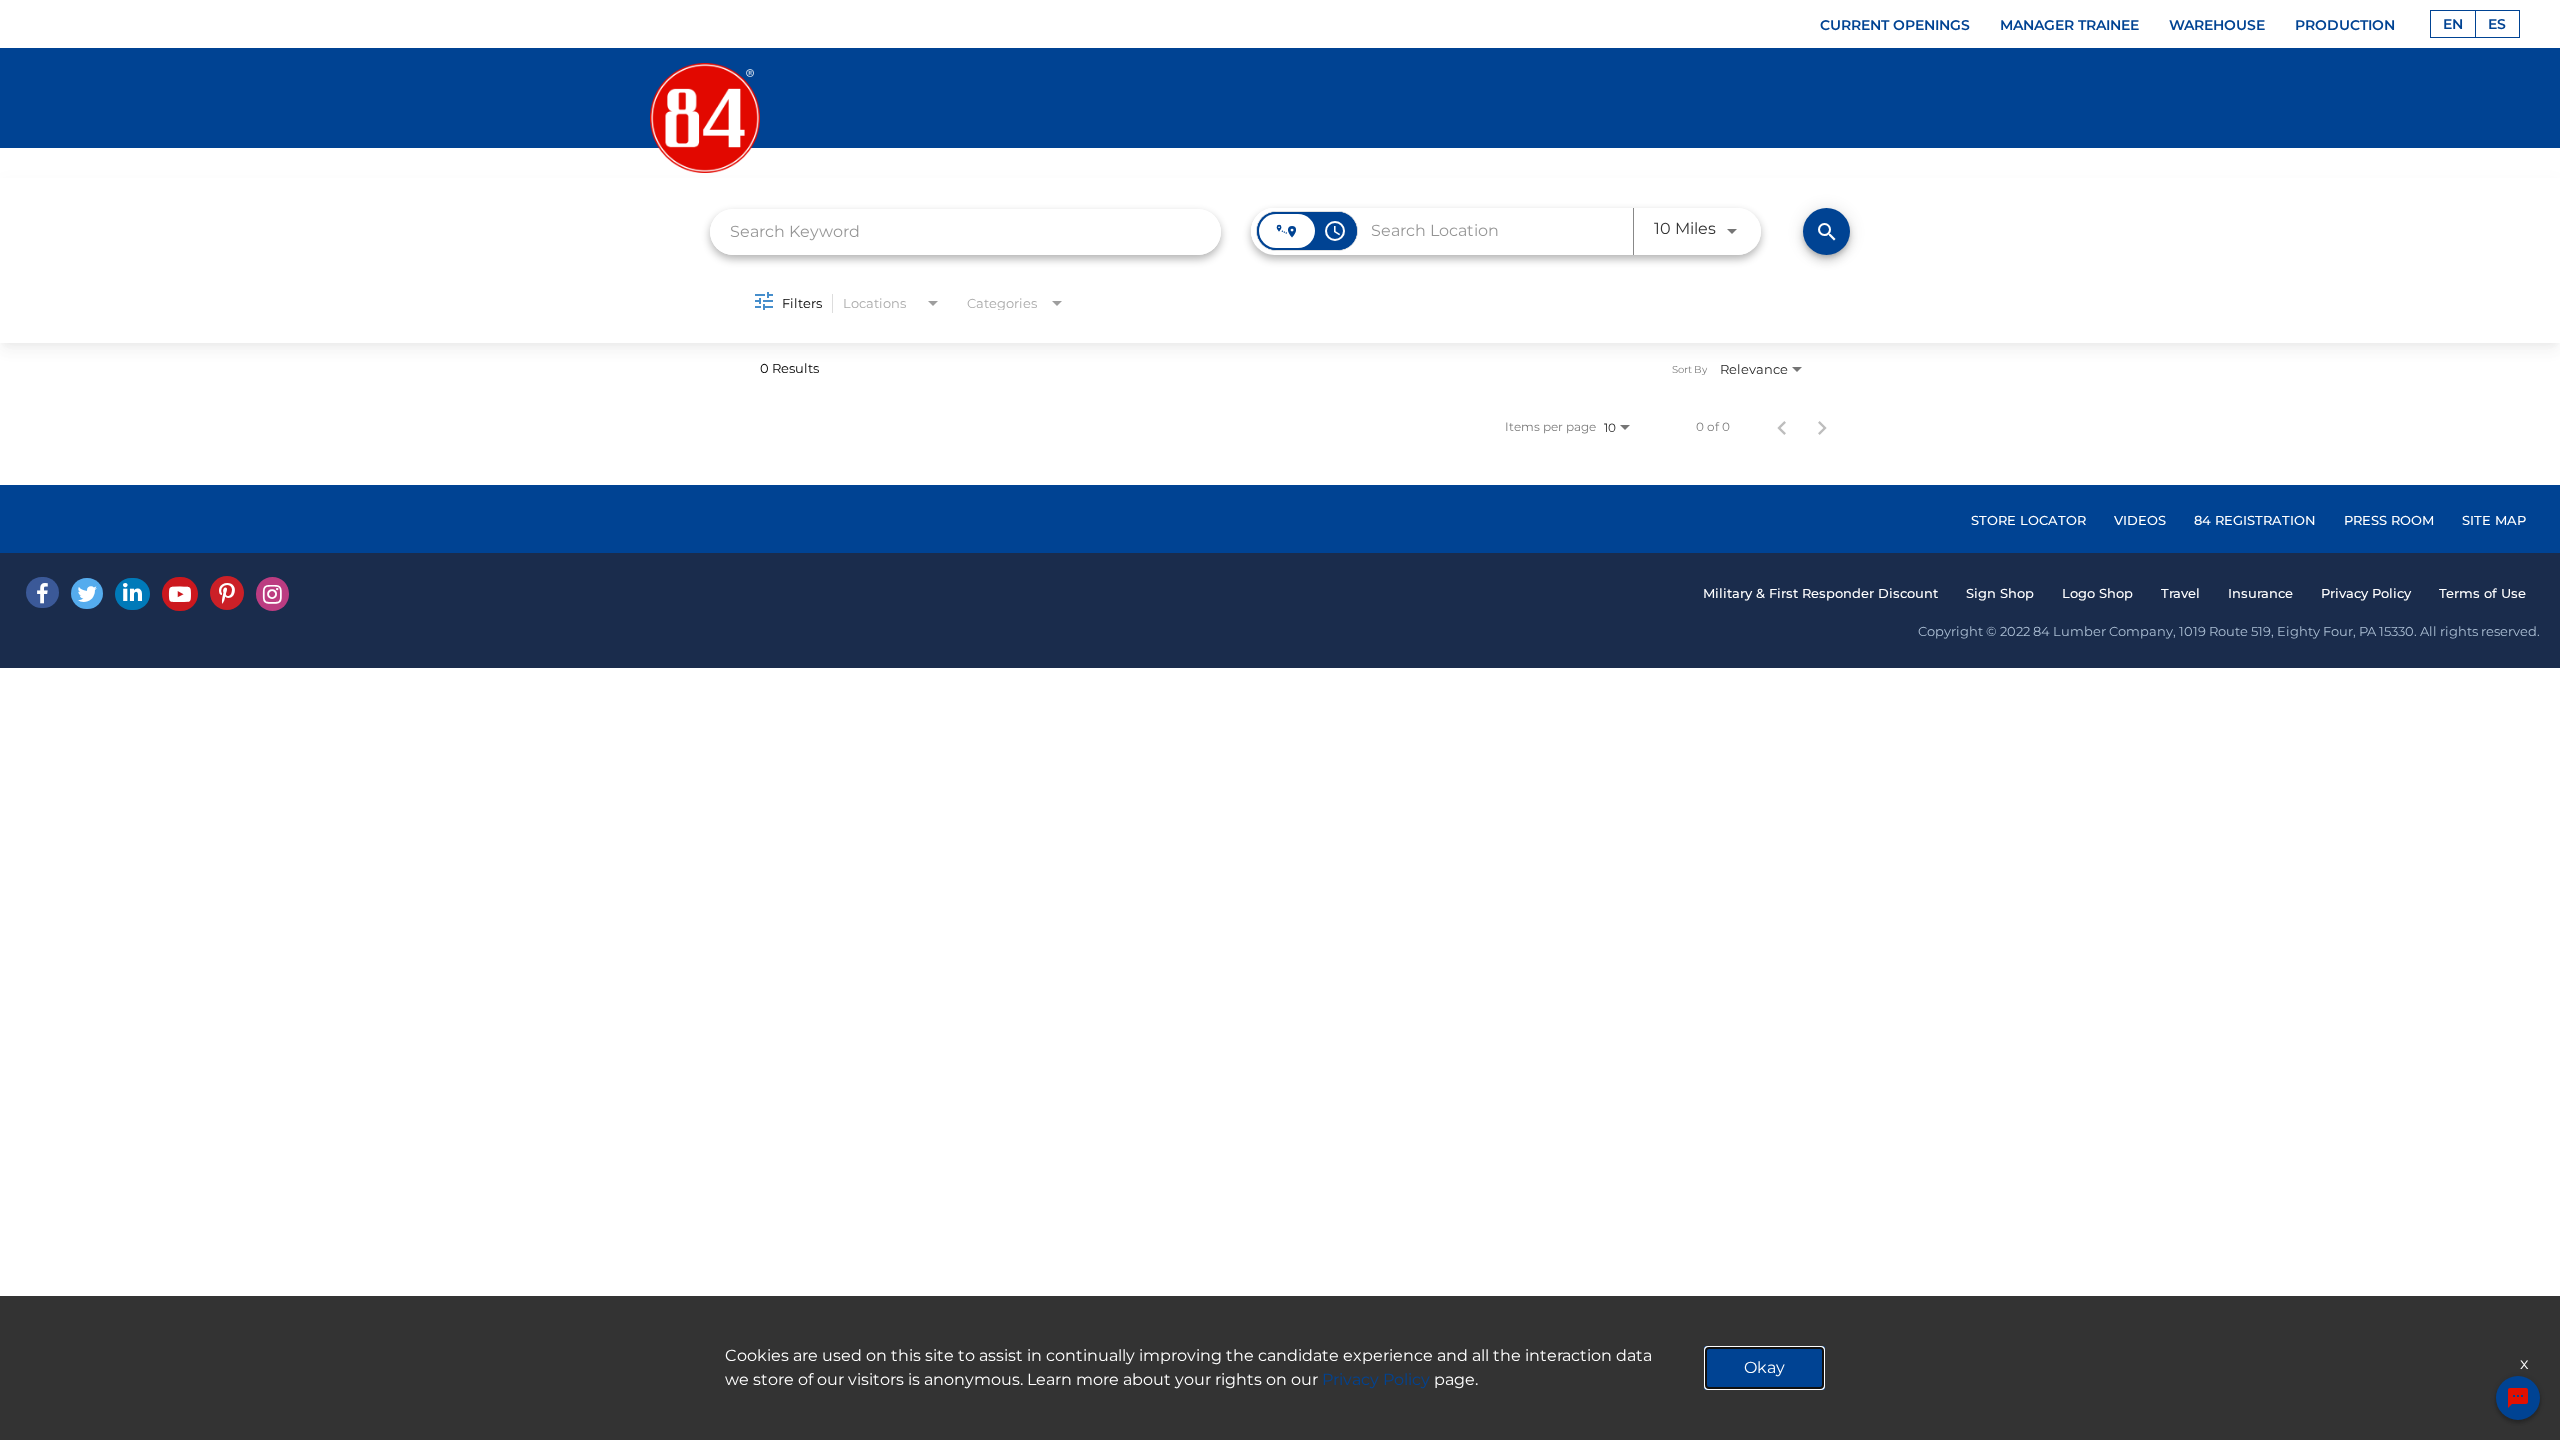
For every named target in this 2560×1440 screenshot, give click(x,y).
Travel (2180, 593)
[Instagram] (272, 594)
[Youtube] (180, 594)
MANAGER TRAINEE (2069, 25)
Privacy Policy (2366, 593)
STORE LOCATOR (2028, 520)
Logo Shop (2097, 593)
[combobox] (965, 231)
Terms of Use (2482, 593)
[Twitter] (87, 593)
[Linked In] (132, 594)
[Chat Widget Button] (2518, 1398)
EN (2453, 24)
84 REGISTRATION (2255, 520)
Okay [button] (1764, 1367)
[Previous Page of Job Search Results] (1782, 427)
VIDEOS (2140, 520)
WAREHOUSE (2217, 25)
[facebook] (42, 592)
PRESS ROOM (2389, 520)
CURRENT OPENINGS (1895, 25)
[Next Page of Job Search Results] (1822, 427)
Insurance (2260, 593)
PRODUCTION (2345, 25)
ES (2497, 24)
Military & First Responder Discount (1820, 593)
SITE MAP (2494, 520)
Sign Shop (2000, 593)
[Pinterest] (227, 593)
